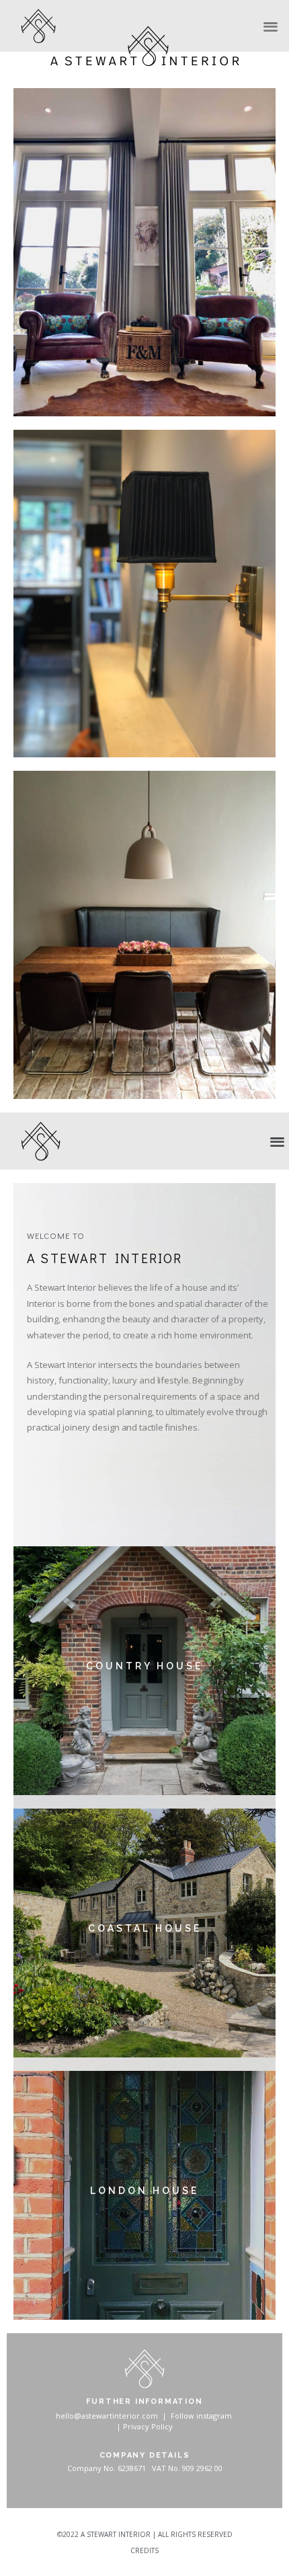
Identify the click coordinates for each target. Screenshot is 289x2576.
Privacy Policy (148, 2426)
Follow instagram (201, 2416)
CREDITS (144, 2550)
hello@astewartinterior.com (107, 2416)
